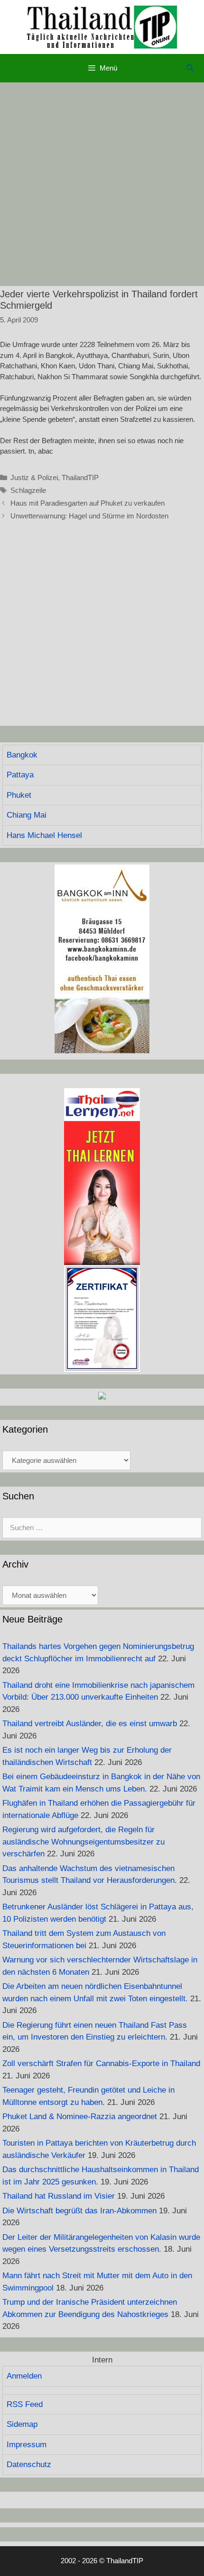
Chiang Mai (27, 815)
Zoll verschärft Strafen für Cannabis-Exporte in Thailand (101, 2063)
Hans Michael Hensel (44, 835)
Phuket (19, 795)
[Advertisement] (102, 184)
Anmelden (24, 2376)
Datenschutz (29, 2465)
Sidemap (22, 2424)
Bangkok (22, 755)
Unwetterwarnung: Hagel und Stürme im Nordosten (89, 516)
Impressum (27, 2445)
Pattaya (20, 775)
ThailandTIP (80, 477)
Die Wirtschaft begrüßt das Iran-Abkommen (79, 2211)
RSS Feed (25, 2404)
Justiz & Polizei (34, 477)
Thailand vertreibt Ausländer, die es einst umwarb (90, 1724)
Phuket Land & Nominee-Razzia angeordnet (80, 2117)
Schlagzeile (28, 490)
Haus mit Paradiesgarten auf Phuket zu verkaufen (88, 503)
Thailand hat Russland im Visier (59, 2196)
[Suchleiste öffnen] (190, 68)
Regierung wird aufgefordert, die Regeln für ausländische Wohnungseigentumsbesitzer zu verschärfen (83, 1842)
